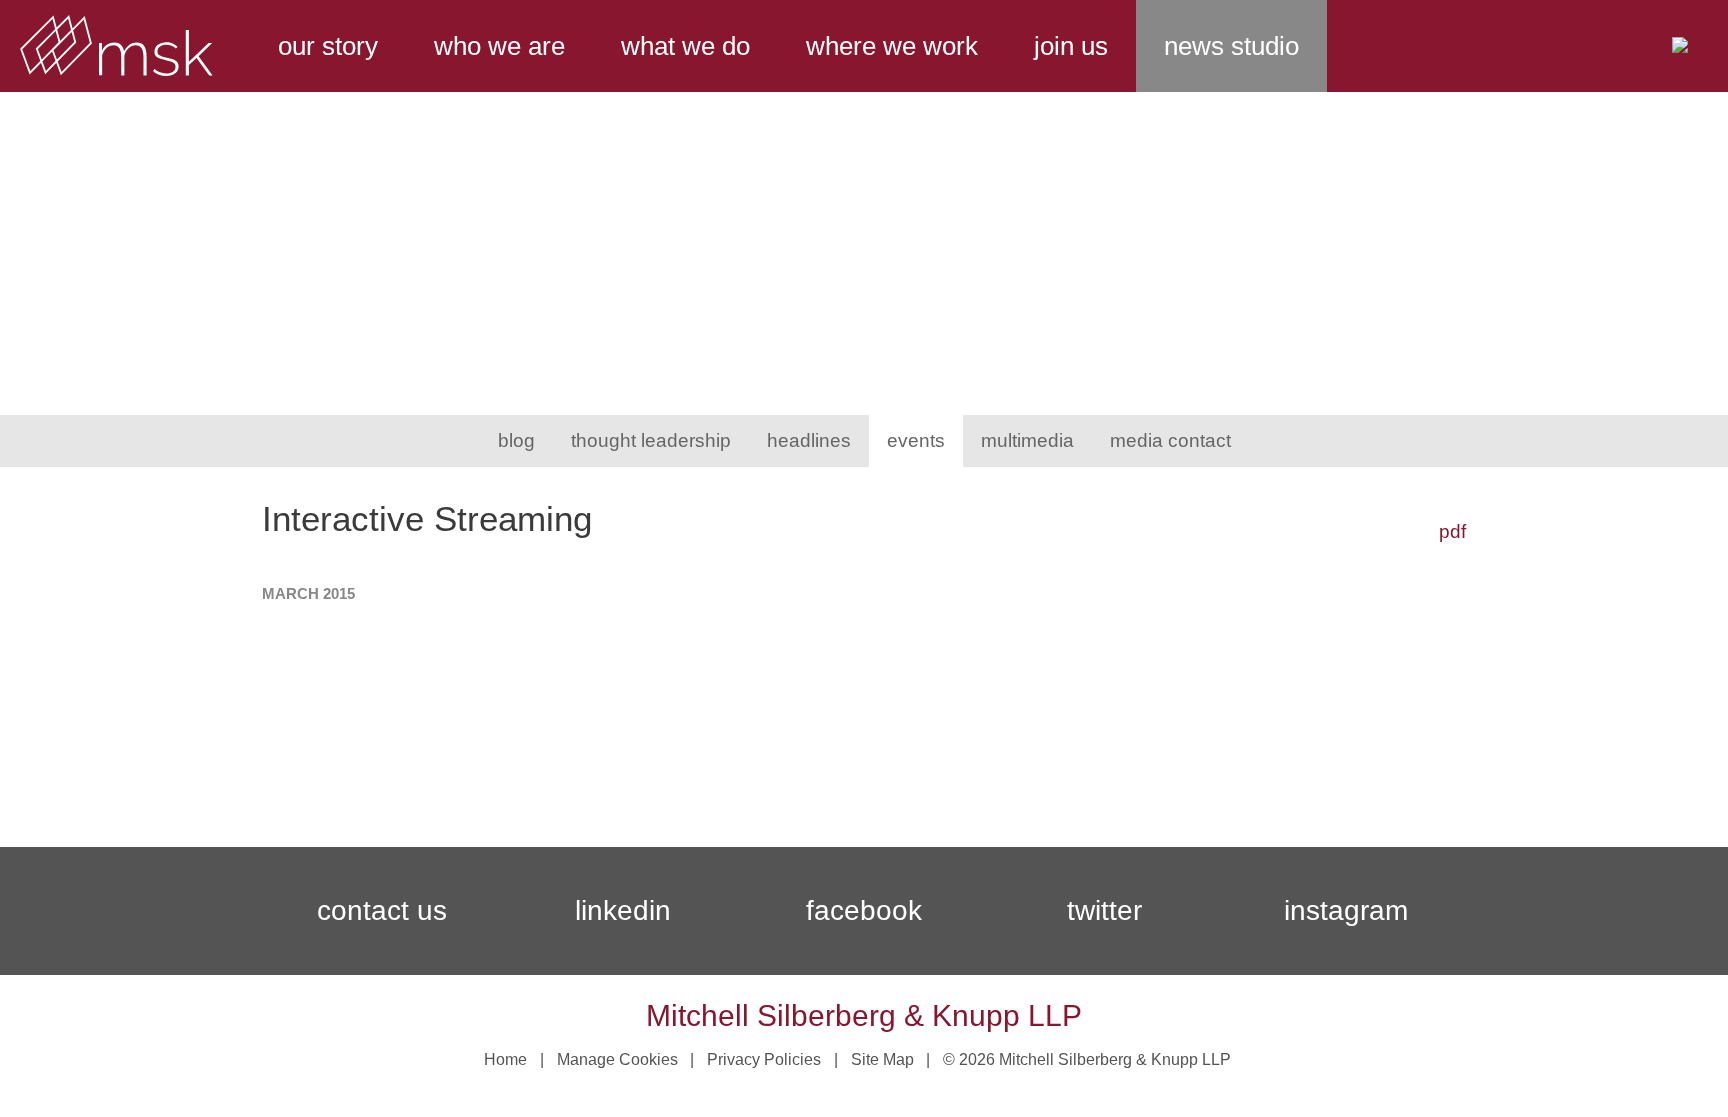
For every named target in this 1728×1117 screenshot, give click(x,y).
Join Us (1071, 46)
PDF (1452, 531)
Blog (516, 440)
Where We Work (892, 46)
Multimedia (1027, 440)
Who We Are (499, 46)
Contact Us (382, 910)
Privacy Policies (764, 1059)
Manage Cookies (617, 1059)
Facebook (864, 910)
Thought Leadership (651, 440)
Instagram (1346, 910)
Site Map (882, 1059)
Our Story (328, 46)
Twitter (1104, 910)
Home (505, 1059)
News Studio (1231, 46)
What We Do (685, 46)
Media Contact (1170, 440)
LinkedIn (623, 910)
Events (916, 440)
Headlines (809, 440)
